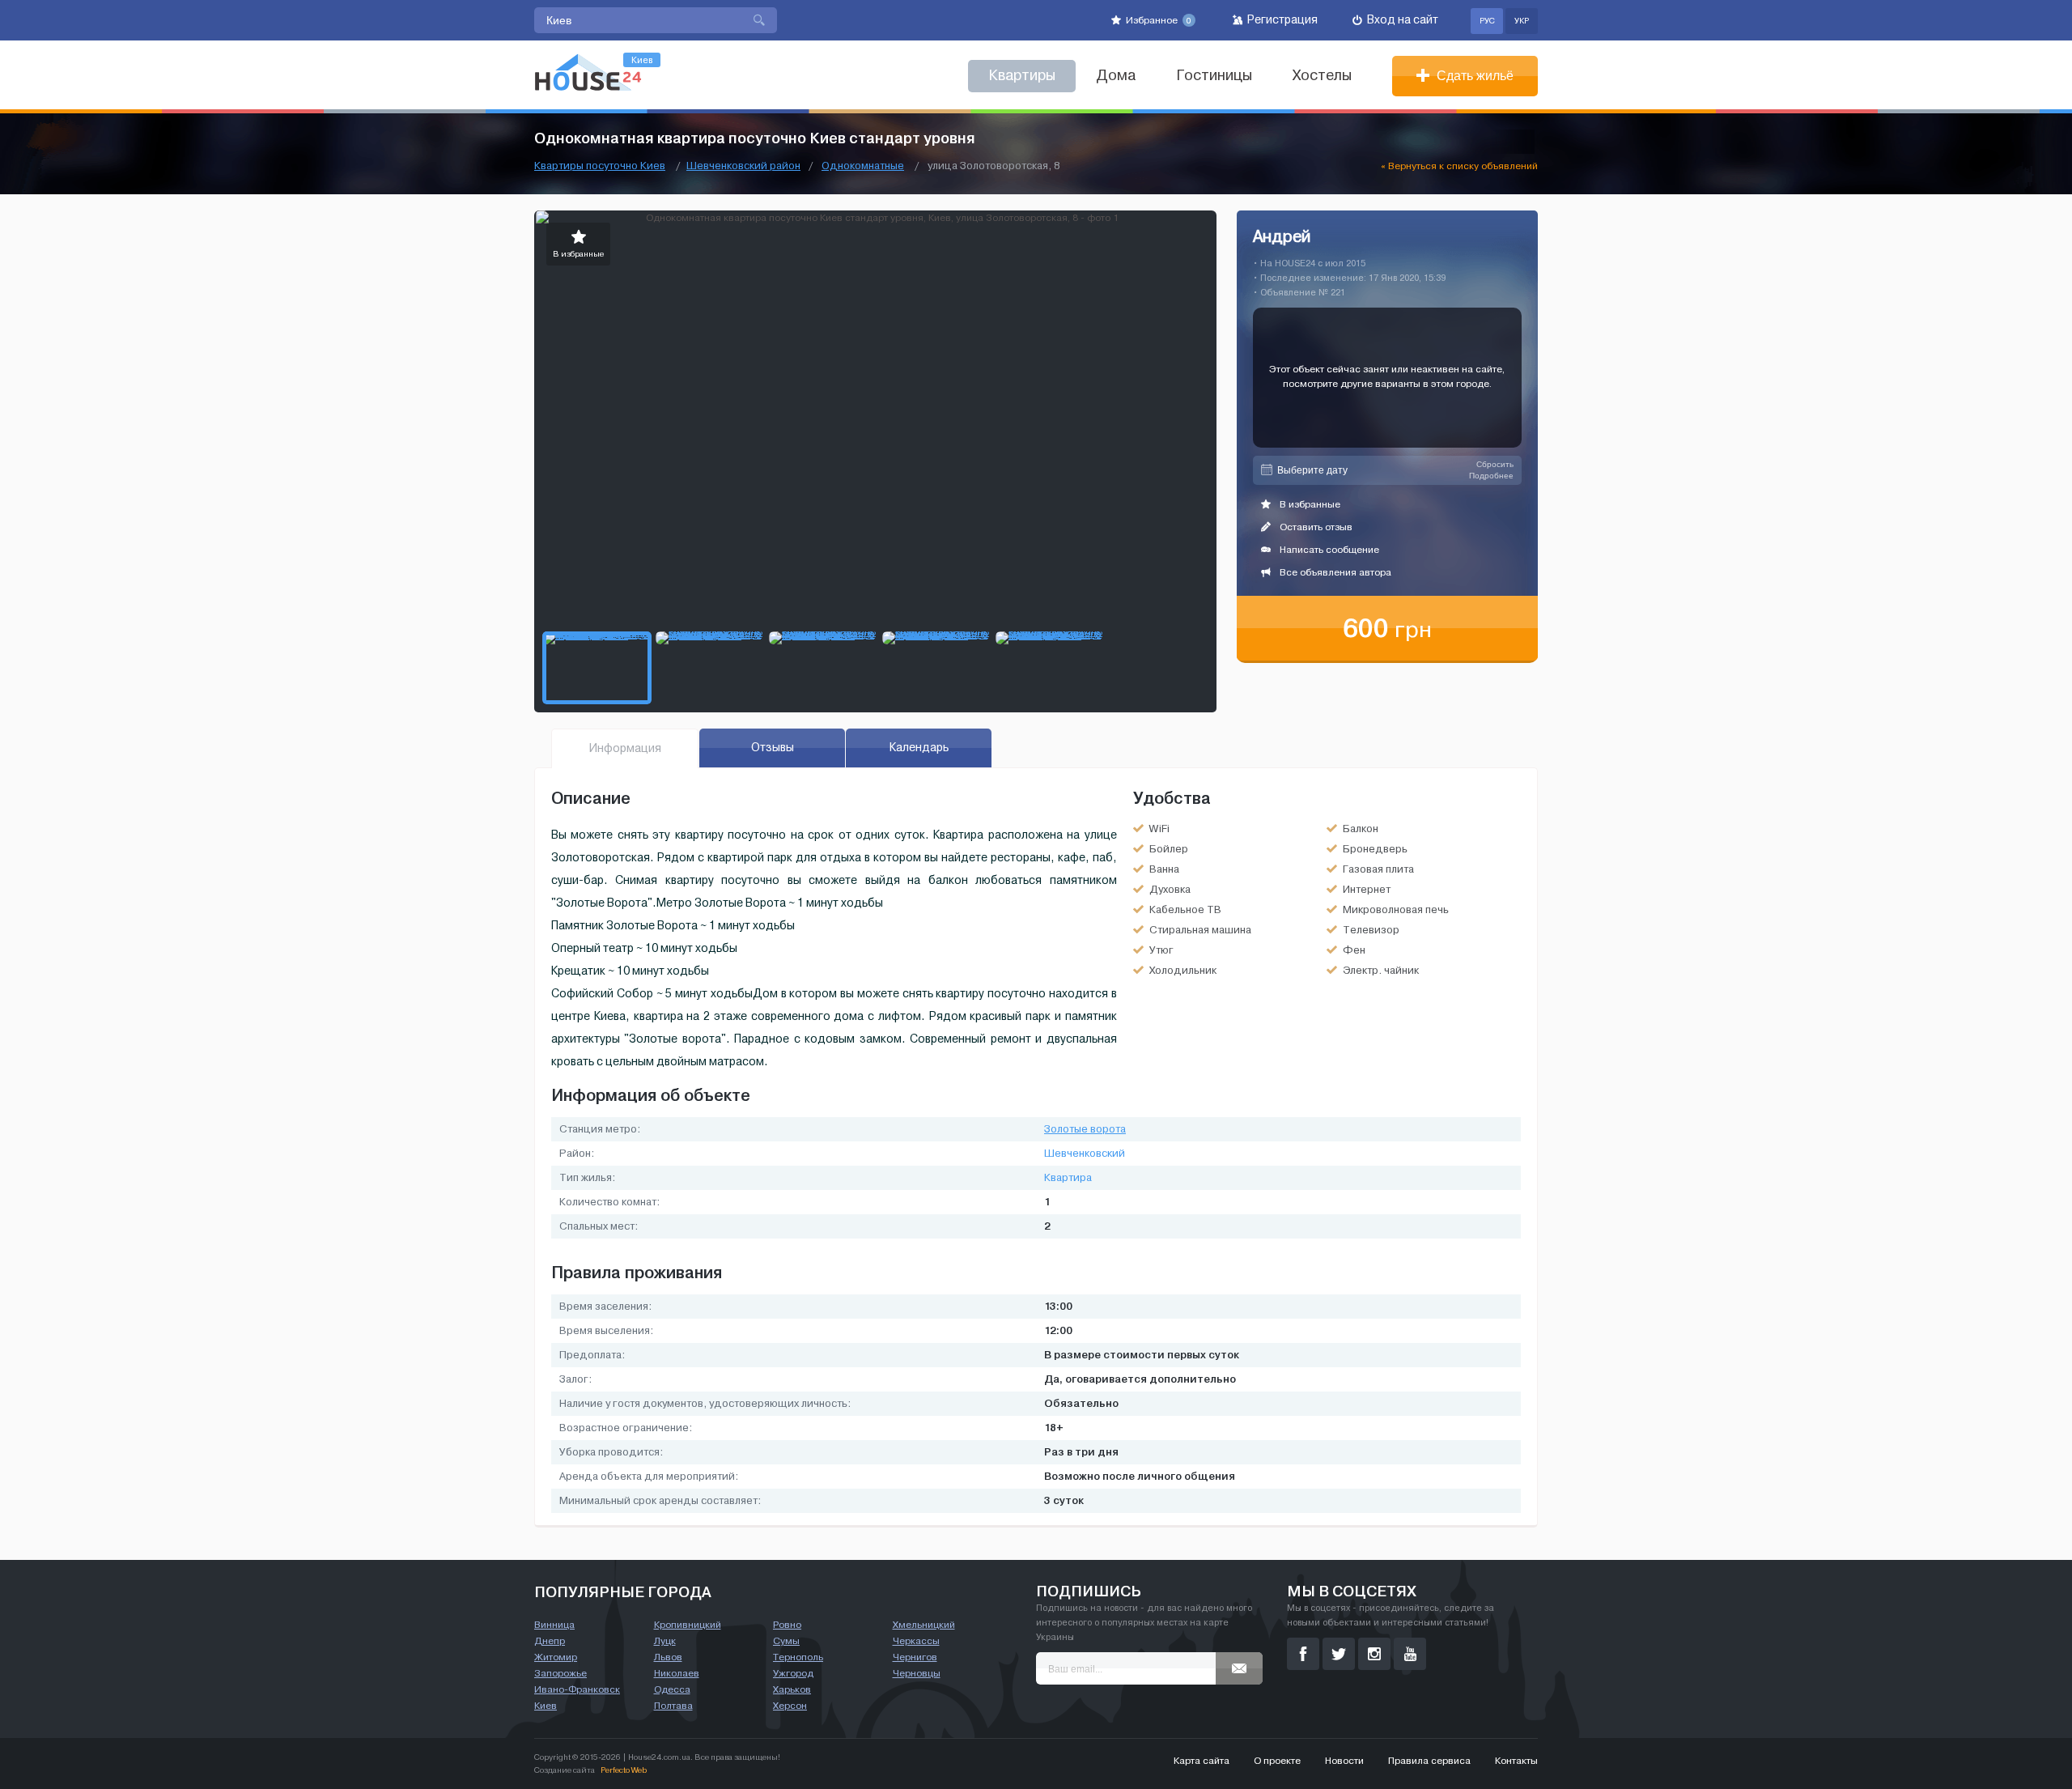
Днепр (550, 1641)
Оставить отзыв (1315, 527)
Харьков (792, 1689)
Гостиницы (1214, 76)
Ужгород (793, 1673)
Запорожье (560, 1673)
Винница (554, 1625)
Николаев (677, 1673)
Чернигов (915, 1657)
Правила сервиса (1429, 1761)
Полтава (673, 1706)
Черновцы (917, 1673)
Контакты (1516, 1761)
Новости (1344, 1761)
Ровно (787, 1625)
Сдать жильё (1473, 76)
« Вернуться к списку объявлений (1459, 166)
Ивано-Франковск (577, 1689)
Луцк (665, 1641)
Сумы (786, 1641)
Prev (547, 417)
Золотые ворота (1085, 1129)
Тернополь (798, 1657)
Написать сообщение (1328, 550)
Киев (546, 1706)
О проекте (1277, 1761)
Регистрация (1281, 20)
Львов (668, 1657)
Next (1204, 417)
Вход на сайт (1401, 20)
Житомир (556, 1657)
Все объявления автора (1334, 572)
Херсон (790, 1706)
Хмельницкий (924, 1625)
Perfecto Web (624, 1770)
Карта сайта (1202, 1761)
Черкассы (916, 1641)
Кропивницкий (688, 1625)
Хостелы (1322, 76)
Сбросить (1495, 464)
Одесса (672, 1689)
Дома (1116, 76)
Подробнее (1491, 476)
